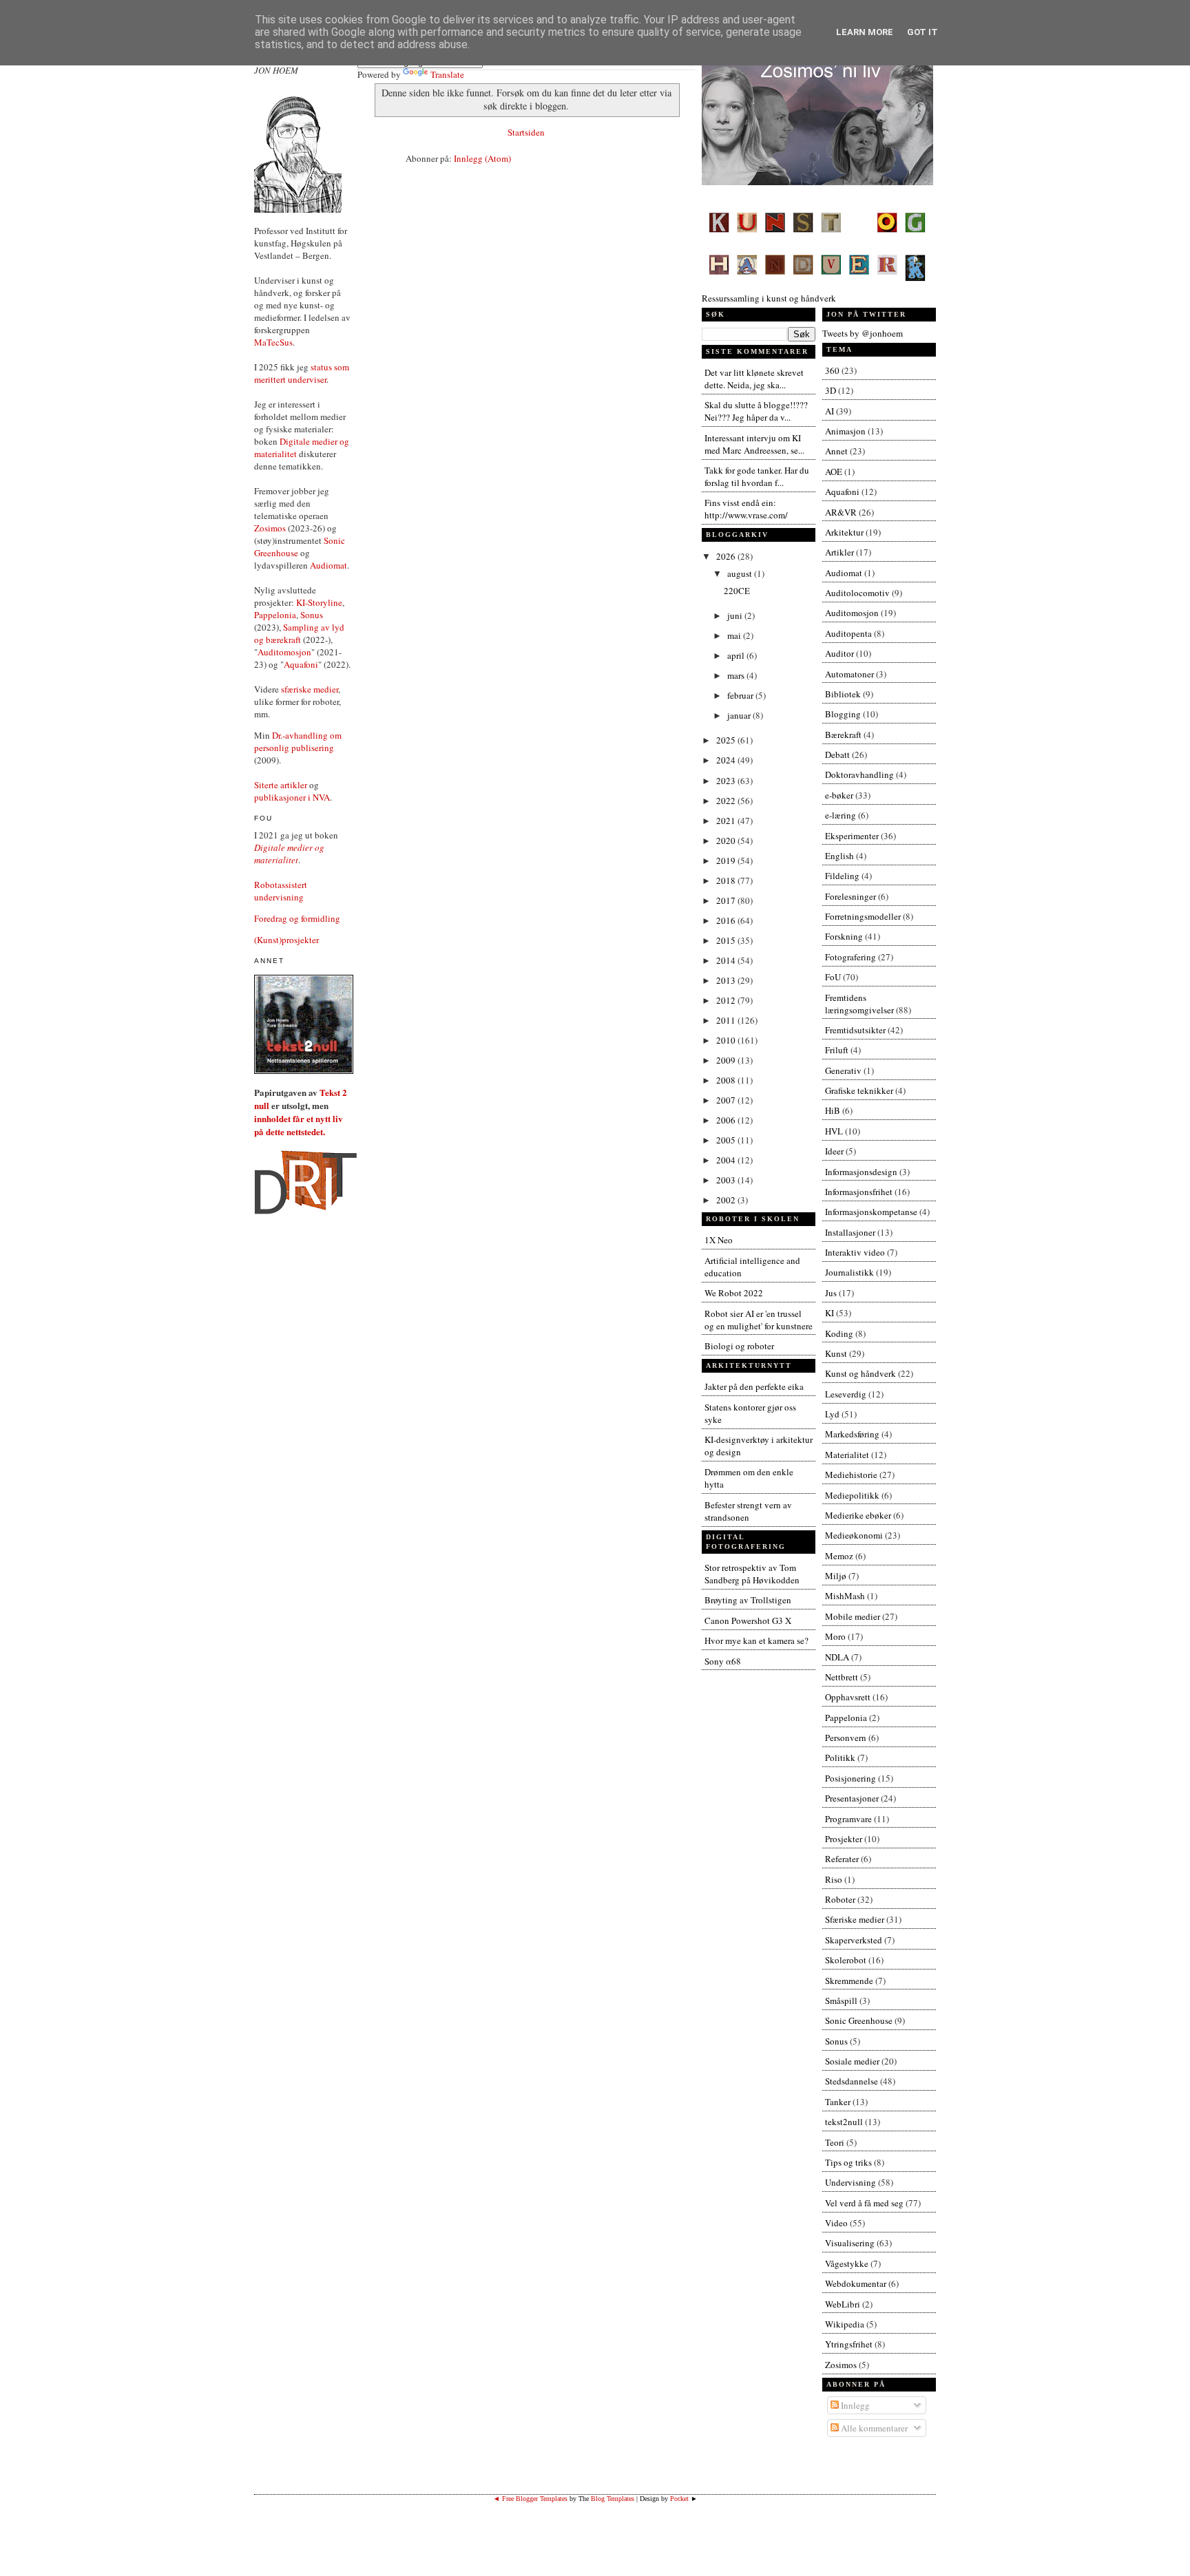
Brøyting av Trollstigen (748, 1600)
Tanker (838, 2102)
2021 (727, 821)
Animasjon (845, 431)
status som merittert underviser (302, 373)
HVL (834, 1131)
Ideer (834, 1151)
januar (740, 715)
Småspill (841, 2000)
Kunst (836, 1353)
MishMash (845, 1596)
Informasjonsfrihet (859, 1192)
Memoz (839, 1556)
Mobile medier (853, 1616)
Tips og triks (848, 2162)
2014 (727, 960)
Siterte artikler (281, 785)
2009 (727, 1060)
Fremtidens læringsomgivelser (859, 1004)
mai (735, 635)
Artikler (839, 552)
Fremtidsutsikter (855, 1030)
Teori (835, 2142)
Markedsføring (852, 1434)
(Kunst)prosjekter (286, 940)
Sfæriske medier (855, 1919)
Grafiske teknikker (859, 1090)
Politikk (840, 1757)
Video (836, 2223)
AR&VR (841, 512)
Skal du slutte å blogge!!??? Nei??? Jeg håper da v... (756, 411)
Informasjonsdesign (861, 1172)
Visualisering (850, 2243)
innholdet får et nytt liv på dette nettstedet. (299, 1125)
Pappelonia (275, 615)
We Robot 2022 (734, 1293)
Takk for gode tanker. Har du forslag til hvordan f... (757, 476)
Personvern (846, 1738)
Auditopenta (848, 633)
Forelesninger (850, 896)
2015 (727, 940)
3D (831, 390)
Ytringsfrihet (849, 2344)
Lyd (832, 1414)
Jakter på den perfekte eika (754, 1386)
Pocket (679, 2499)
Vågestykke (847, 2263)
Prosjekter (844, 1839)
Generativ (843, 1070)
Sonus (312, 615)
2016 (727, 920)
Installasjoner (850, 1232)
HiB (833, 1110)
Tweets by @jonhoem (863, 333)
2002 (727, 1200)
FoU (833, 977)
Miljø (836, 1576)
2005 (727, 1140)
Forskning (844, 936)
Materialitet (847, 1455)
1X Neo (719, 1240)
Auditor (839, 653)
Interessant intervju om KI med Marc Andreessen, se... (754, 444)
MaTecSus (273, 342)
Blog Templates (613, 2499)
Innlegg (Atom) (482, 158)
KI (829, 1313)
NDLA (837, 1657)
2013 (727, 980)
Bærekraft (843, 735)
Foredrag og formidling (297, 918)
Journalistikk (849, 1272)
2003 (727, 1180)
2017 (727, 900)
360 (832, 370)
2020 (727, 841)
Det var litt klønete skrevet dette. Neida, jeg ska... (754, 379)
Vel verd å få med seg (864, 2203)
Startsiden (526, 132)
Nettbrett (842, 1677)
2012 (727, 1000)
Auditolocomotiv (857, 593)
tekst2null (844, 2122)
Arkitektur (844, 532)
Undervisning (850, 2182)
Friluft (837, 1050)
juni (736, 615)
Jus (831, 1293)
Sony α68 (723, 1661)
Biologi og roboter (739, 1346)
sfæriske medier (310, 689)
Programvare (848, 1819)
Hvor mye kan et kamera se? (756, 1640)
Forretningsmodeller (863, 916)
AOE (834, 472)
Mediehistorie (851, 1475)
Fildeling (842, 876)
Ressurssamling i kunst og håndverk (769, 298)
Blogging (843, 714)
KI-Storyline (319, 602)
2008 (727, 1080)
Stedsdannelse (852, 2081)
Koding (839, 1333)
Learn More (865, 32)
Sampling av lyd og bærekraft (299, 633)
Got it (922, 32)
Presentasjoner (852, 1798)
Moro (835, 1636)
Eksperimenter (852, 836)
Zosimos (270, 528)
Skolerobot (846, 1960)
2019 (727, 861)
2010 (727, 1040)
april (737, 655)
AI (829, 411)
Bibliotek (843, 694)
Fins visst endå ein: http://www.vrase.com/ (746, 509)
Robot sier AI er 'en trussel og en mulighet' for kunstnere (759, 1320)
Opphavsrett (848, 1697)
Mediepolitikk (852, 1495)
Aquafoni (301, 664)
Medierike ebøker (858, 1515)
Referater (842, 1859)
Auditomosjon (284, 652)
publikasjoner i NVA (292, 797)
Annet (836, 451)
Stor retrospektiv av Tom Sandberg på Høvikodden (752, 1574)
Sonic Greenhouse (859, 2020)
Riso (834, 1879)
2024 (727, 760)
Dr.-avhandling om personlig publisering (298, 741)
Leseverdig (846, 1394)
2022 (727, 801)
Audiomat (328, 565)
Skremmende (849, 1981)
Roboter (840, 1899)
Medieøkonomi (854, 1535)
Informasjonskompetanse (871, 1212)
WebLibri (843, 2304)
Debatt (837, 754)
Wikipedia (845, 2324)
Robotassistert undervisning (281, 891)
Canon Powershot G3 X (748, 1620)
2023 (727, 781)
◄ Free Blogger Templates (530, 2499)
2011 (727, 1020)
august (741, 573)
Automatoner (849, 674)
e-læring (841, 815)
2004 (727, 1160)
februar (741, 695)
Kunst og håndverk (860, 1373)
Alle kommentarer (873, 2428)
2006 (727, 1120)
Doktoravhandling (859, 774)
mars (737, 675)
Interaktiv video (855, 1252)
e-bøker (839, 795)
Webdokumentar (856, 2283)
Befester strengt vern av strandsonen (748, 1511)
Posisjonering (850, 1778)
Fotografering (850, 957)
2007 (727, 1100)
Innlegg (854, 2405)
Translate (447, 74)
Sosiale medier (852, 2061)
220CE (737, 591)
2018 (727, 880)
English (839, 856)
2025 (727, 740)
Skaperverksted (854, 1940)
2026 (727, 556)
